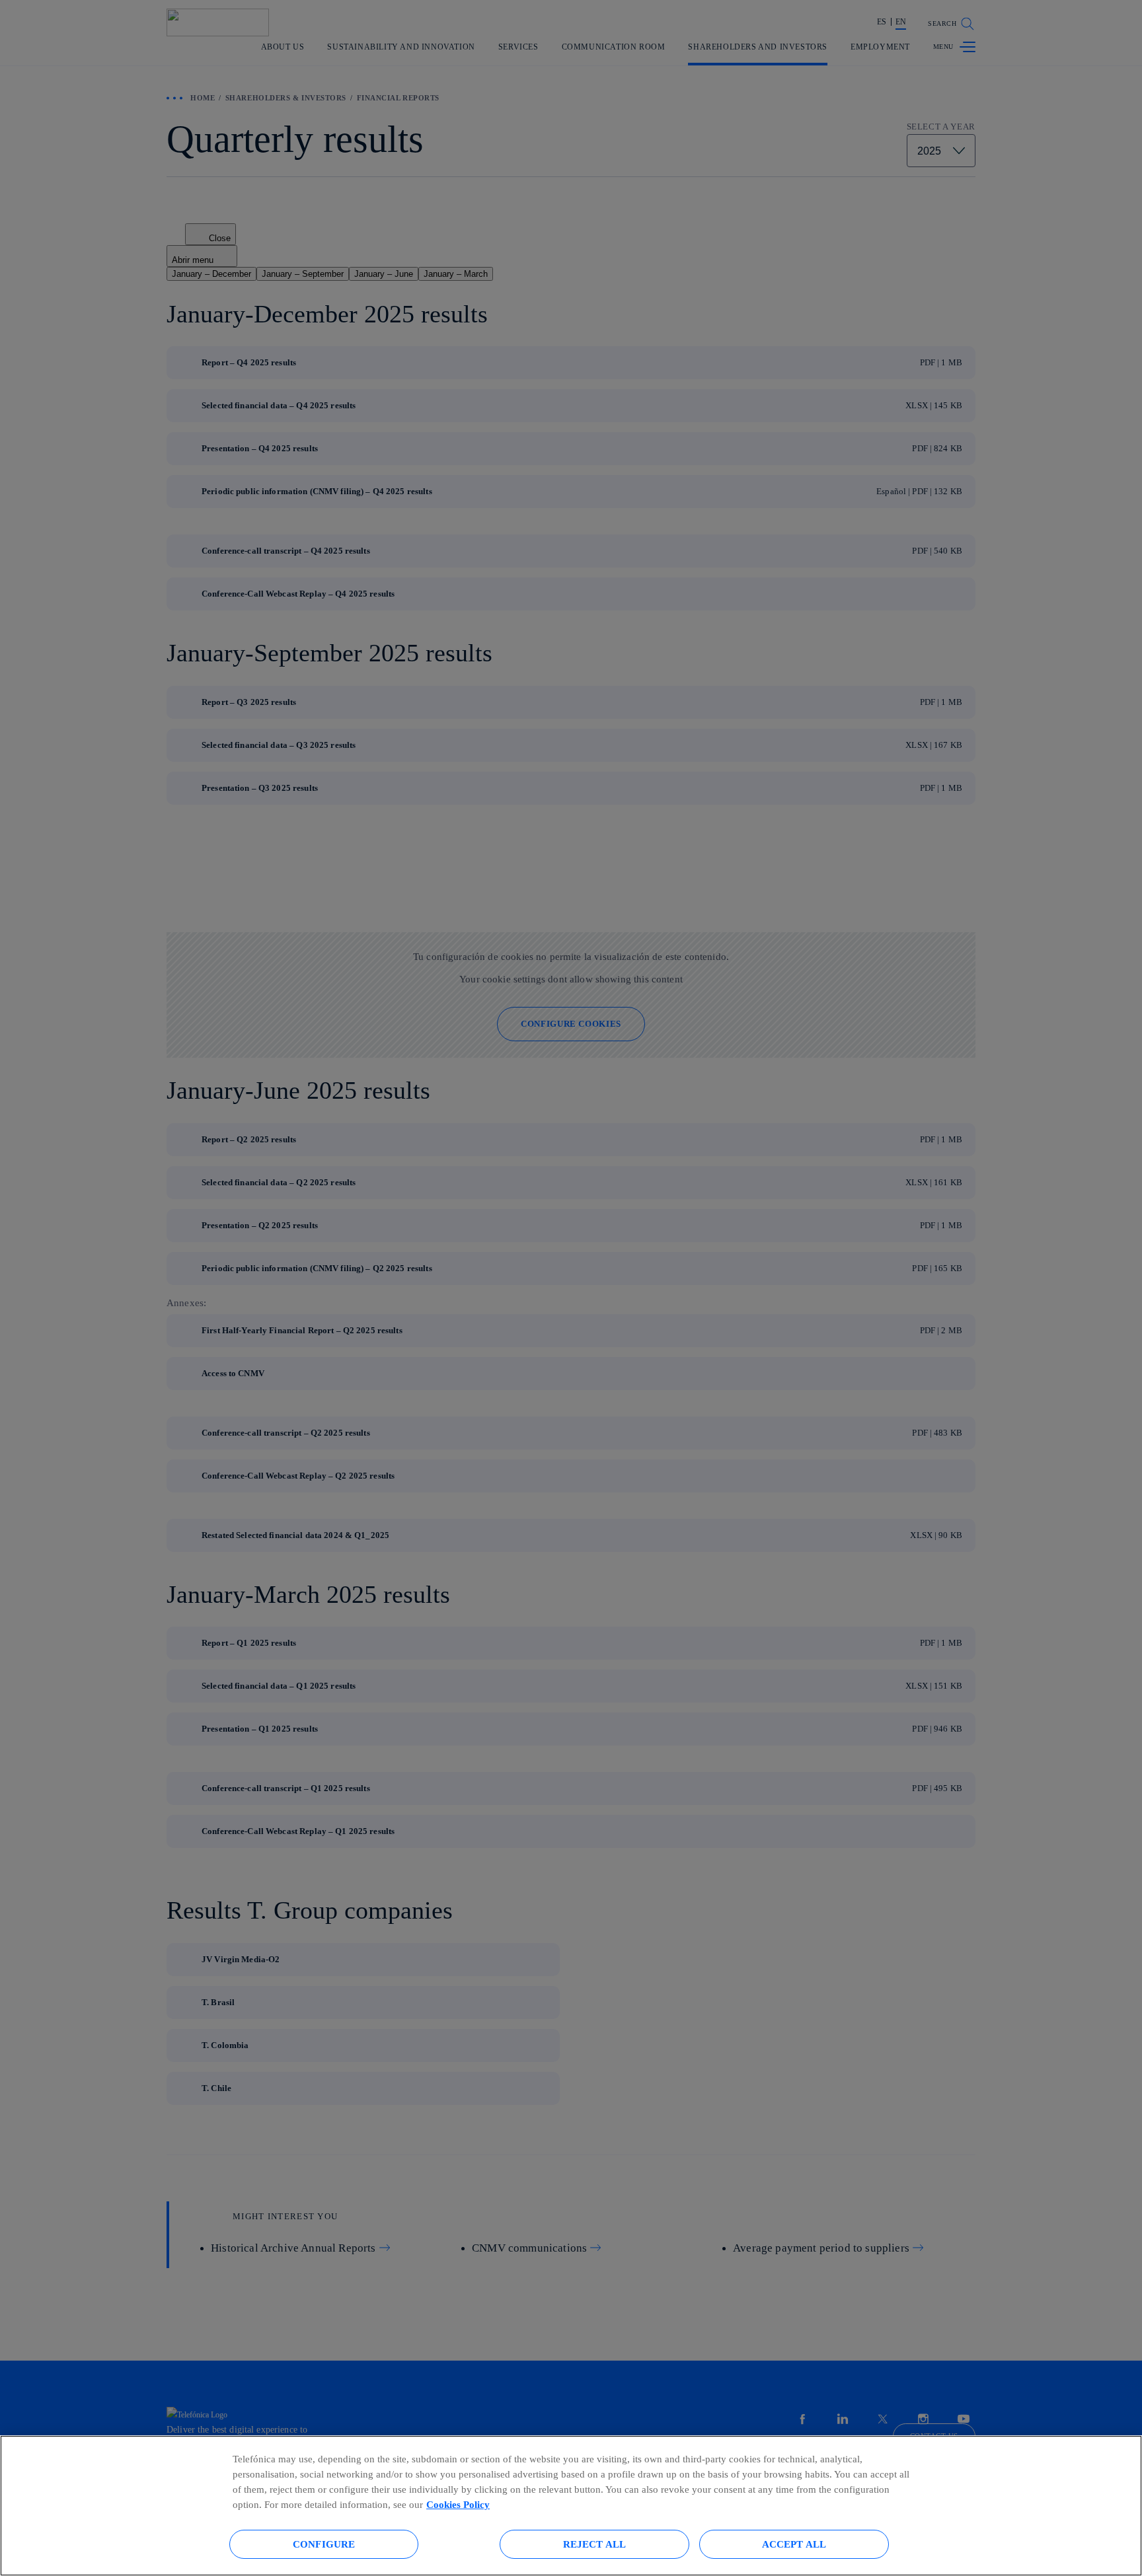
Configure (324, 2544)
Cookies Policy (458, 2504)
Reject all (595, 2544)
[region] (571, 2506)
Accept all (794, 2544)
